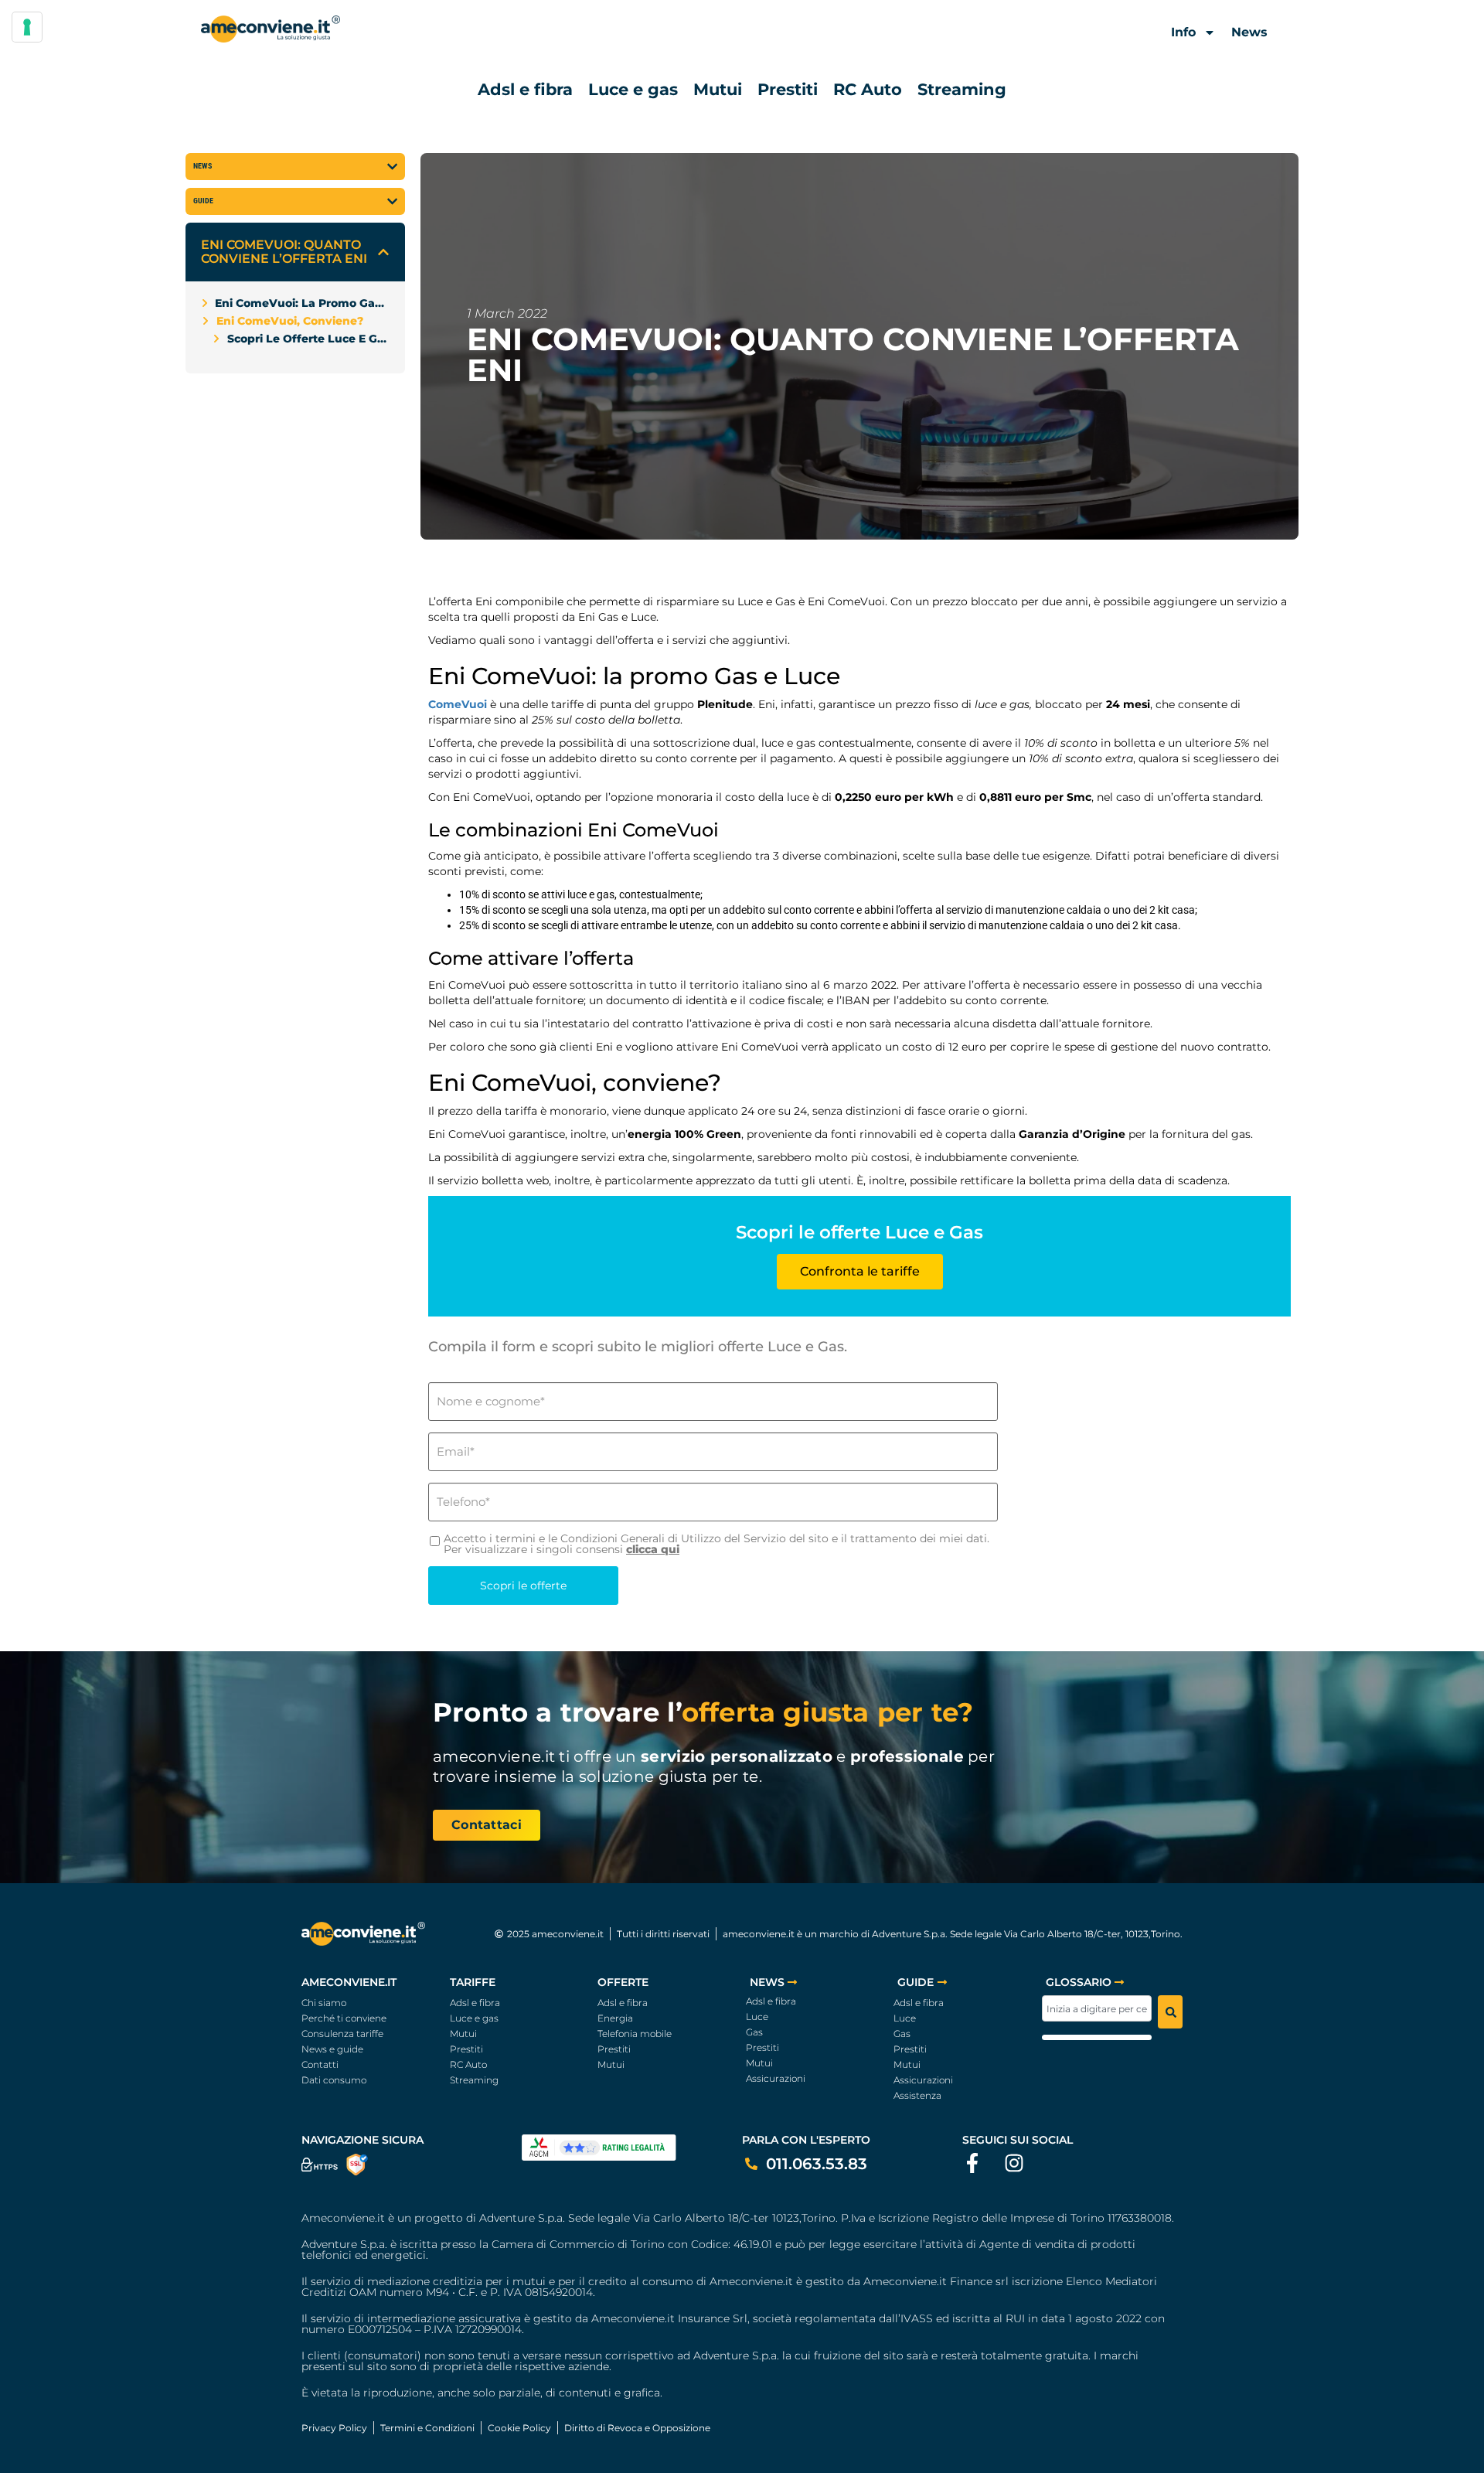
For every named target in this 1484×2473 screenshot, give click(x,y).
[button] (383, 252)
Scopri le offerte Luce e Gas (308, 339)
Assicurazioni (776, 2078)
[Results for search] (1097, 2037)
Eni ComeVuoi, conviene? (290, 321)
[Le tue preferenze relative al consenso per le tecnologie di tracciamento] (27, 27)
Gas (754, 2032)
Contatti (320, 2064)
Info (1183, 32)
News (1249, 32)
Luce (757, 2017)
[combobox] (1097, 2008)
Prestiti (788, 89)
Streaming (962, 89)
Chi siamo (324, 2003)
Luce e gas (633, 89)
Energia (615, 2018)
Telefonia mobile (635, 2034)
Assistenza (917, 2095)
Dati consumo (334, 2080)
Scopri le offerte (523, 1586)
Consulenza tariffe (342, 2034)
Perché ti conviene (344, 2018)
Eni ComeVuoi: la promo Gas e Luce (302, 303)
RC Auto (868, 89)
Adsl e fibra (525, 89)
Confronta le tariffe (860, 1271)
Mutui (718, 89)
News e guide (332, 2049)
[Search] (1170, 2012)
